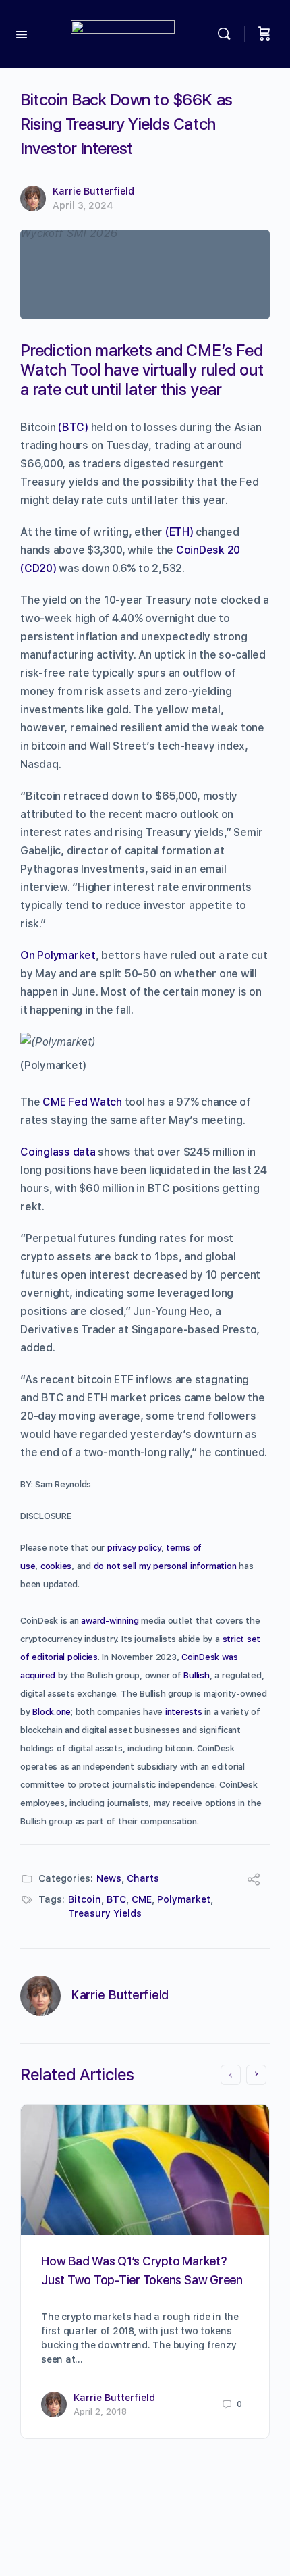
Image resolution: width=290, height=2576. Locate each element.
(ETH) (179, 532)
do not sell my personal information (165, 1566)
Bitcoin (85, 1899)
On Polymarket (58, 955)
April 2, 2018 (100, 2412)
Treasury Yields (105, 1913)
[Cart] (264, 34)
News (109, 1878)
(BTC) (73, 427)
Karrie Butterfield (93, 191)
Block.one (52, 1712)
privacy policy (134, 1548)
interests (184, 1712)
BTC (116, 1899)
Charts (143, 1878)
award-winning (110, 1621)
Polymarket (184, 1899)
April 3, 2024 (83, 205)
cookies (56, 1566)
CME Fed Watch (82, 1102)
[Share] (254, 1881)
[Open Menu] (22, 33)
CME (142, 1899)
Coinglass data (58, 1152)
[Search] (227, 34)
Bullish (196, 1675)
